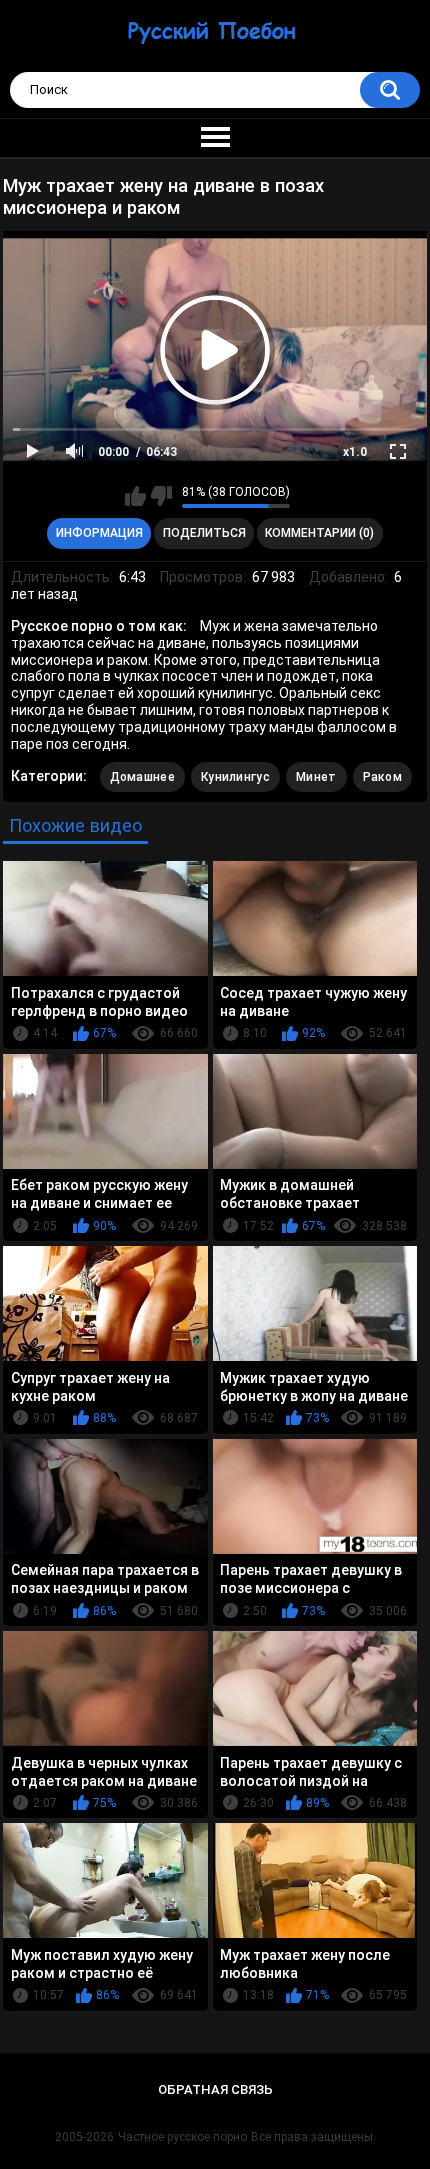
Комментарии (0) (319, 533)
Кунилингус (235, 777)
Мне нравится (135, 496)
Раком (383, 777)
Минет (316, 777)
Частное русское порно (182, 2137)
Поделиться (204, 533)
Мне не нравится (161, 496)
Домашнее (142, 777)
